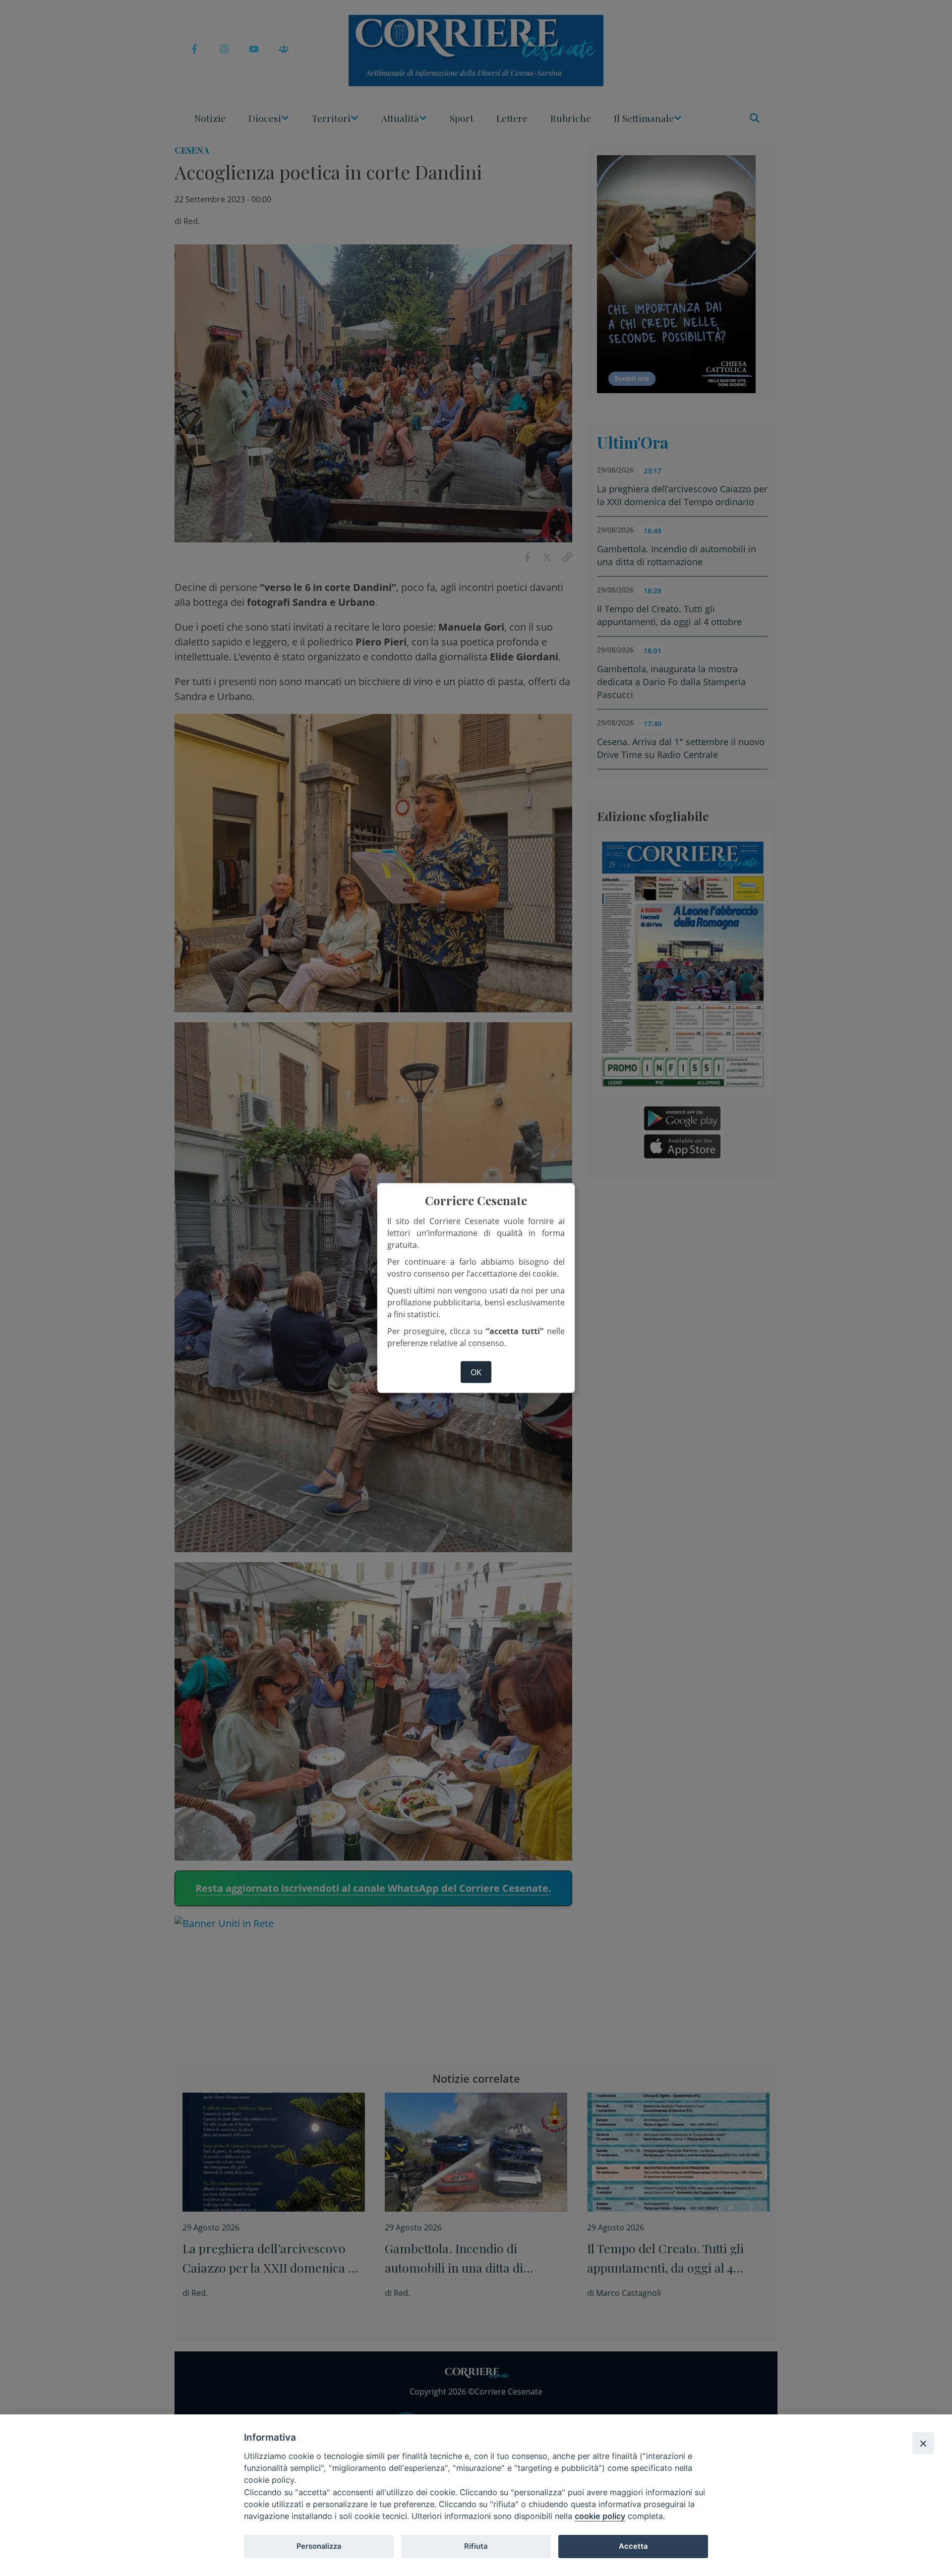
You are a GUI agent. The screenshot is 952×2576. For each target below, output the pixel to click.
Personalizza (319, 2546)
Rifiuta (476, 2546)
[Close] (923, 2443)
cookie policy (600, 2516)
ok (476, 1372)
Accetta (633, 2546)
